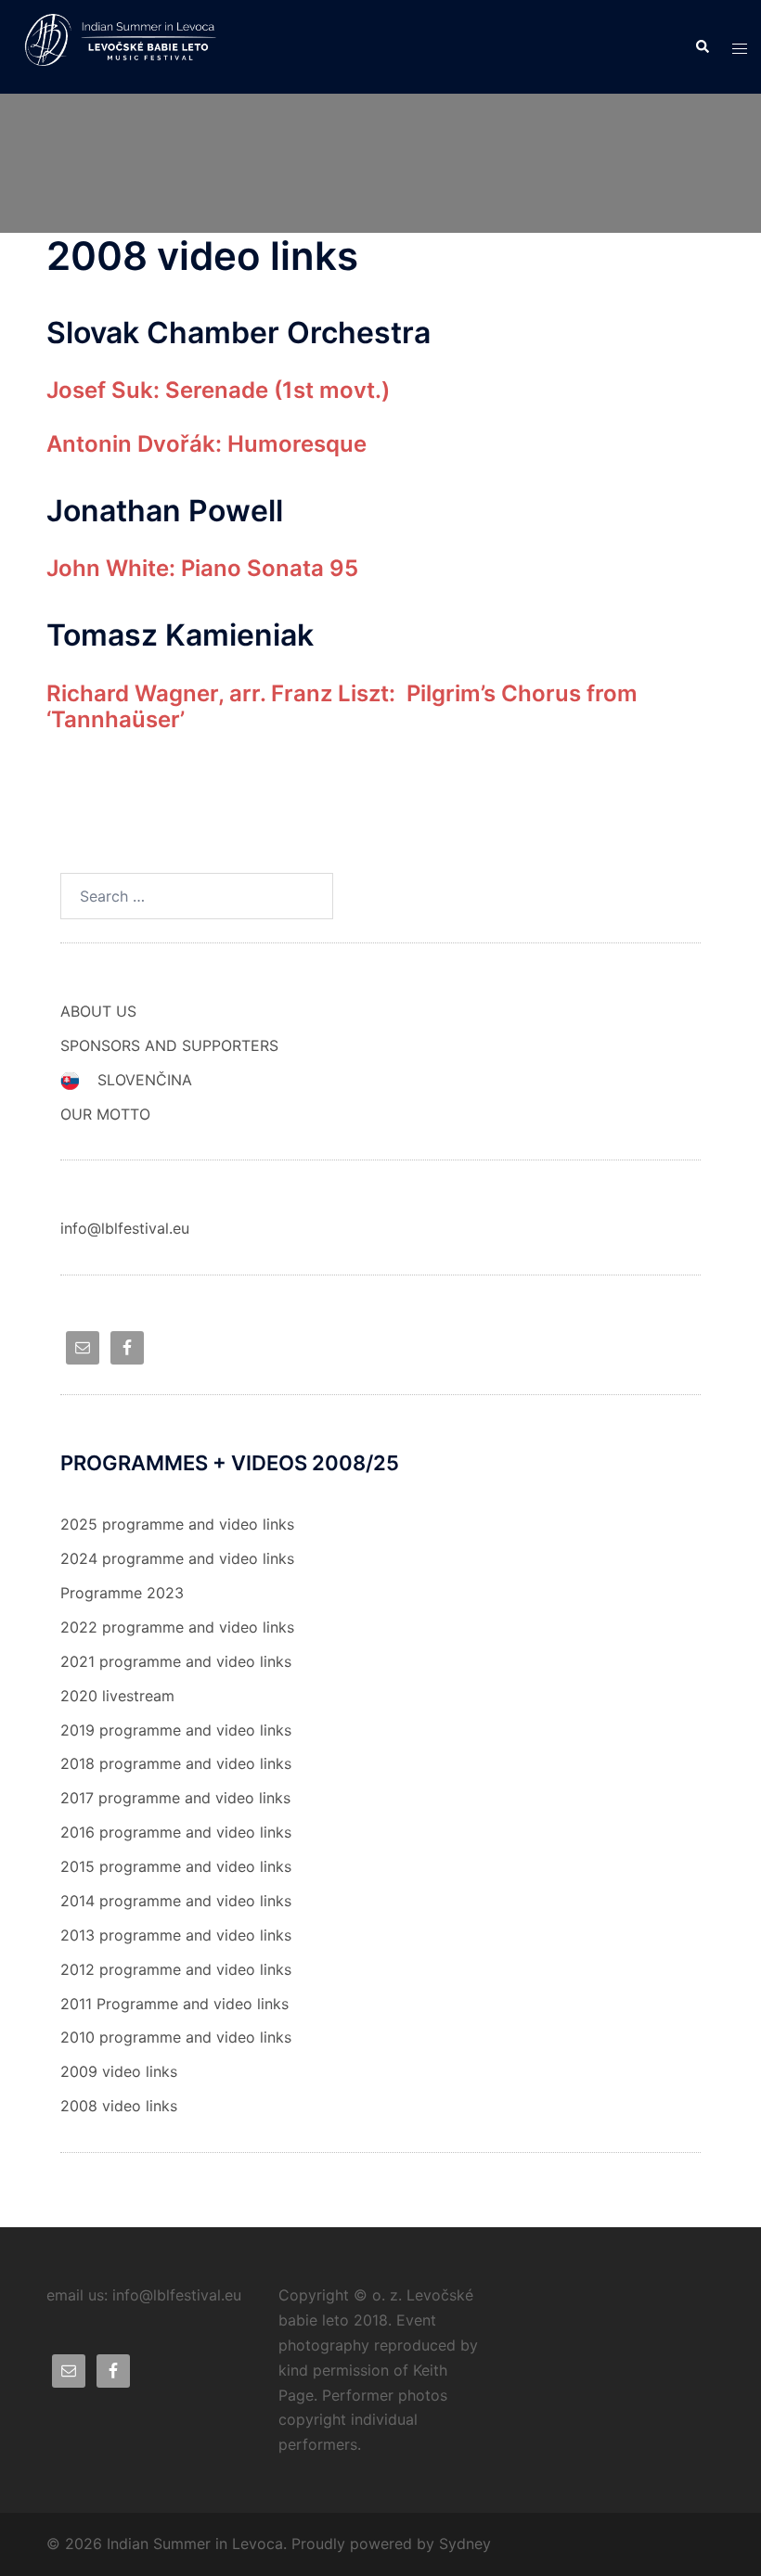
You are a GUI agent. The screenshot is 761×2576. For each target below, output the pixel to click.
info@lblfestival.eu (125, 1228)
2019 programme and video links (176, 1730)
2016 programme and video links (176, 1832)
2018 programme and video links (176, 1763)
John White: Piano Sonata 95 (202, 568)
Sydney (465, 2544)
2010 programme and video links (176, 2037)
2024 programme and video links (177, 1558)
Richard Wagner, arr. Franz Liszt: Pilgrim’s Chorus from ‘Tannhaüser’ (342, 707)
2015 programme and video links (176, 1866)
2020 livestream (117, 1696)
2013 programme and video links (176, 1935)
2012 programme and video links (176, 1969)
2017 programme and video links (175, 1798)
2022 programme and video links (177, 1627)
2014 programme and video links (176, 1901)
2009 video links (119, 2071)
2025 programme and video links (177, 1524)
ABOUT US (98, 1011)
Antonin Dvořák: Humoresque (206, 444)
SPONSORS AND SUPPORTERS (169, 1045)
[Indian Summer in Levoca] (127, 45)
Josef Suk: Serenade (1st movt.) (218, 390)
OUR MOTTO (105, 1114)
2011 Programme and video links (174, 2004)
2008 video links (119, 2106)
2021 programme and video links (176, 1661)
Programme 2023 (122, 1593)
